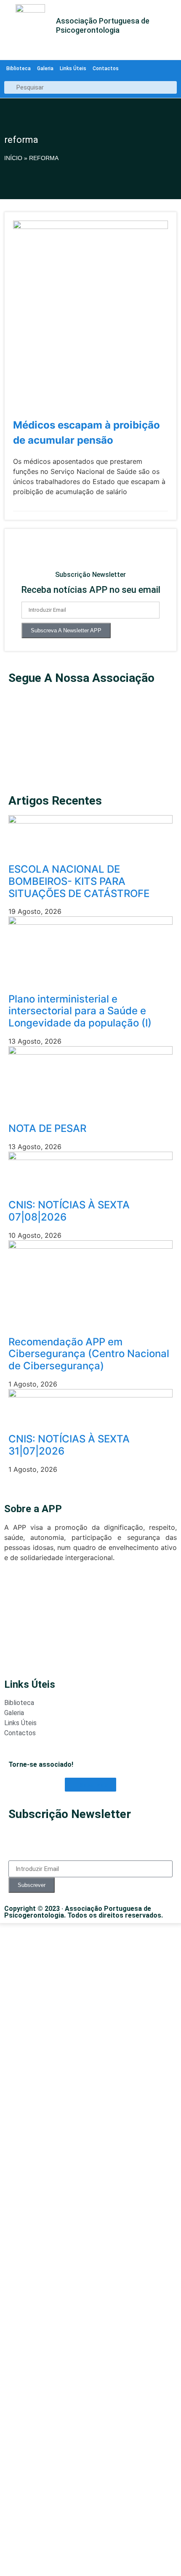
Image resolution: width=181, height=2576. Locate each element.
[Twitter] (19, 726)
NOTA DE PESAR (47, 1128)
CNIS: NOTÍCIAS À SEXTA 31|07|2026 (69, 1445)
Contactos (106, 68)
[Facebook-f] (19, 750)
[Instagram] (19, 774)
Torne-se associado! (41, 1764)
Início (13, 158)
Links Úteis (73, 68)
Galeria (45, 68)
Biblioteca (19, 68)
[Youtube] (19, 703)
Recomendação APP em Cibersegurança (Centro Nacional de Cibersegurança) (89, 1354)
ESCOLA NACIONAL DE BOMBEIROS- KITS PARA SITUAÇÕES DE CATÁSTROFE (79, 881)
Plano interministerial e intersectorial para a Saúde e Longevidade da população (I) (80, 1011)
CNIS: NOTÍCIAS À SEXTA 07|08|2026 (69, 1211)
